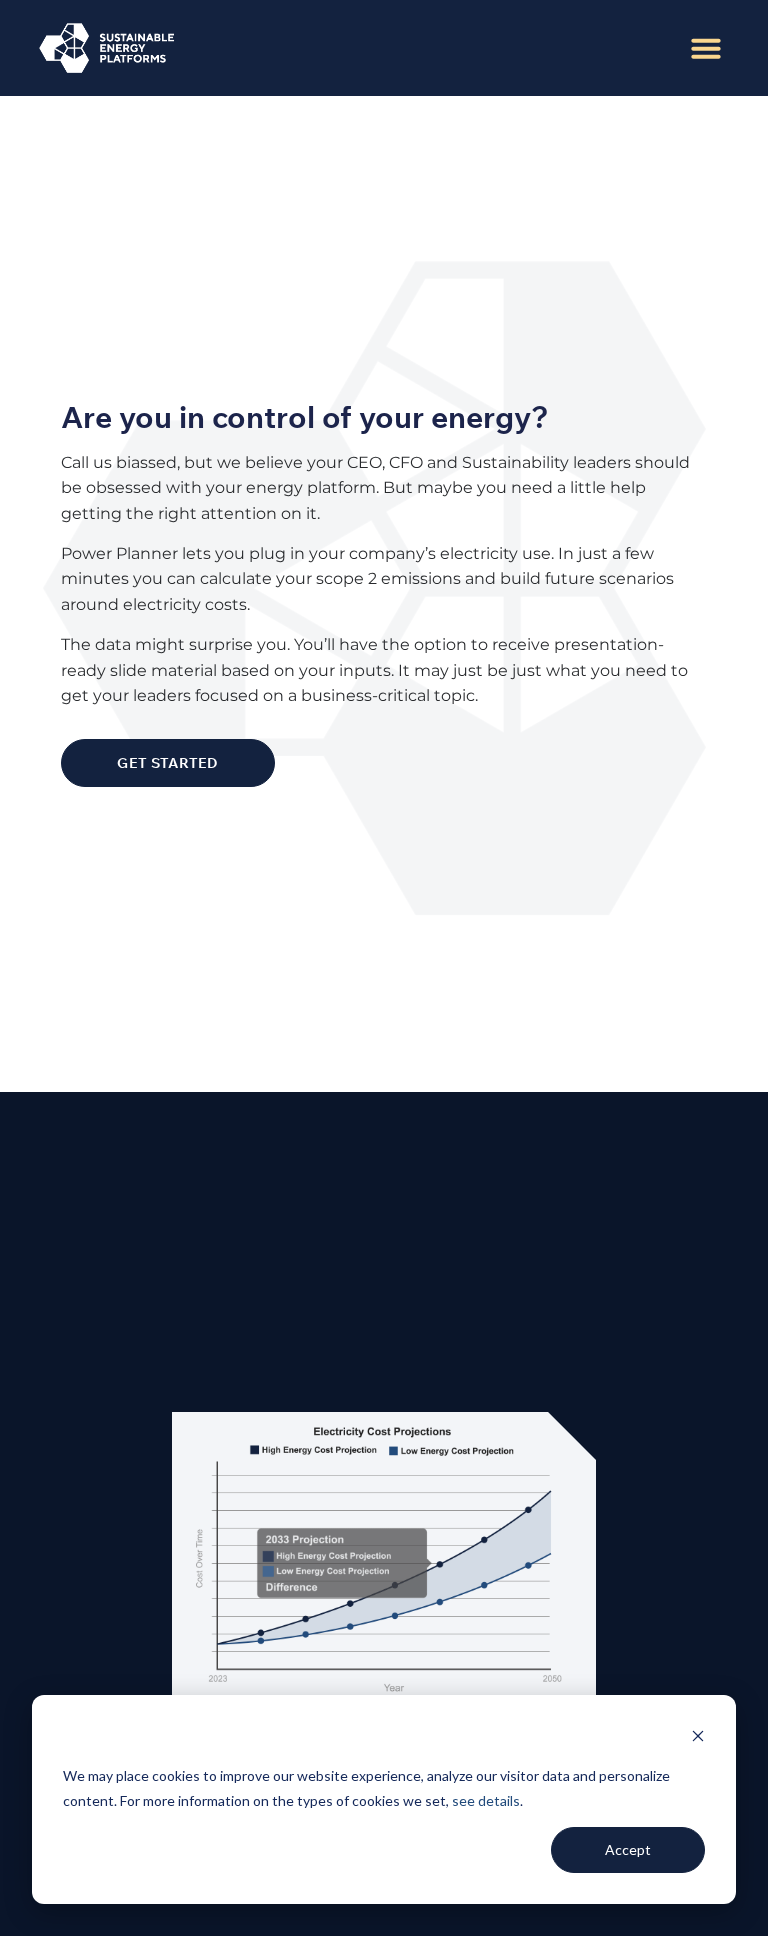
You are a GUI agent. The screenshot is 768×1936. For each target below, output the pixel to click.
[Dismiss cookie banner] (698, 1738)
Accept (628, 1849)
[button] (706, 48)
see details (486, 1800)
